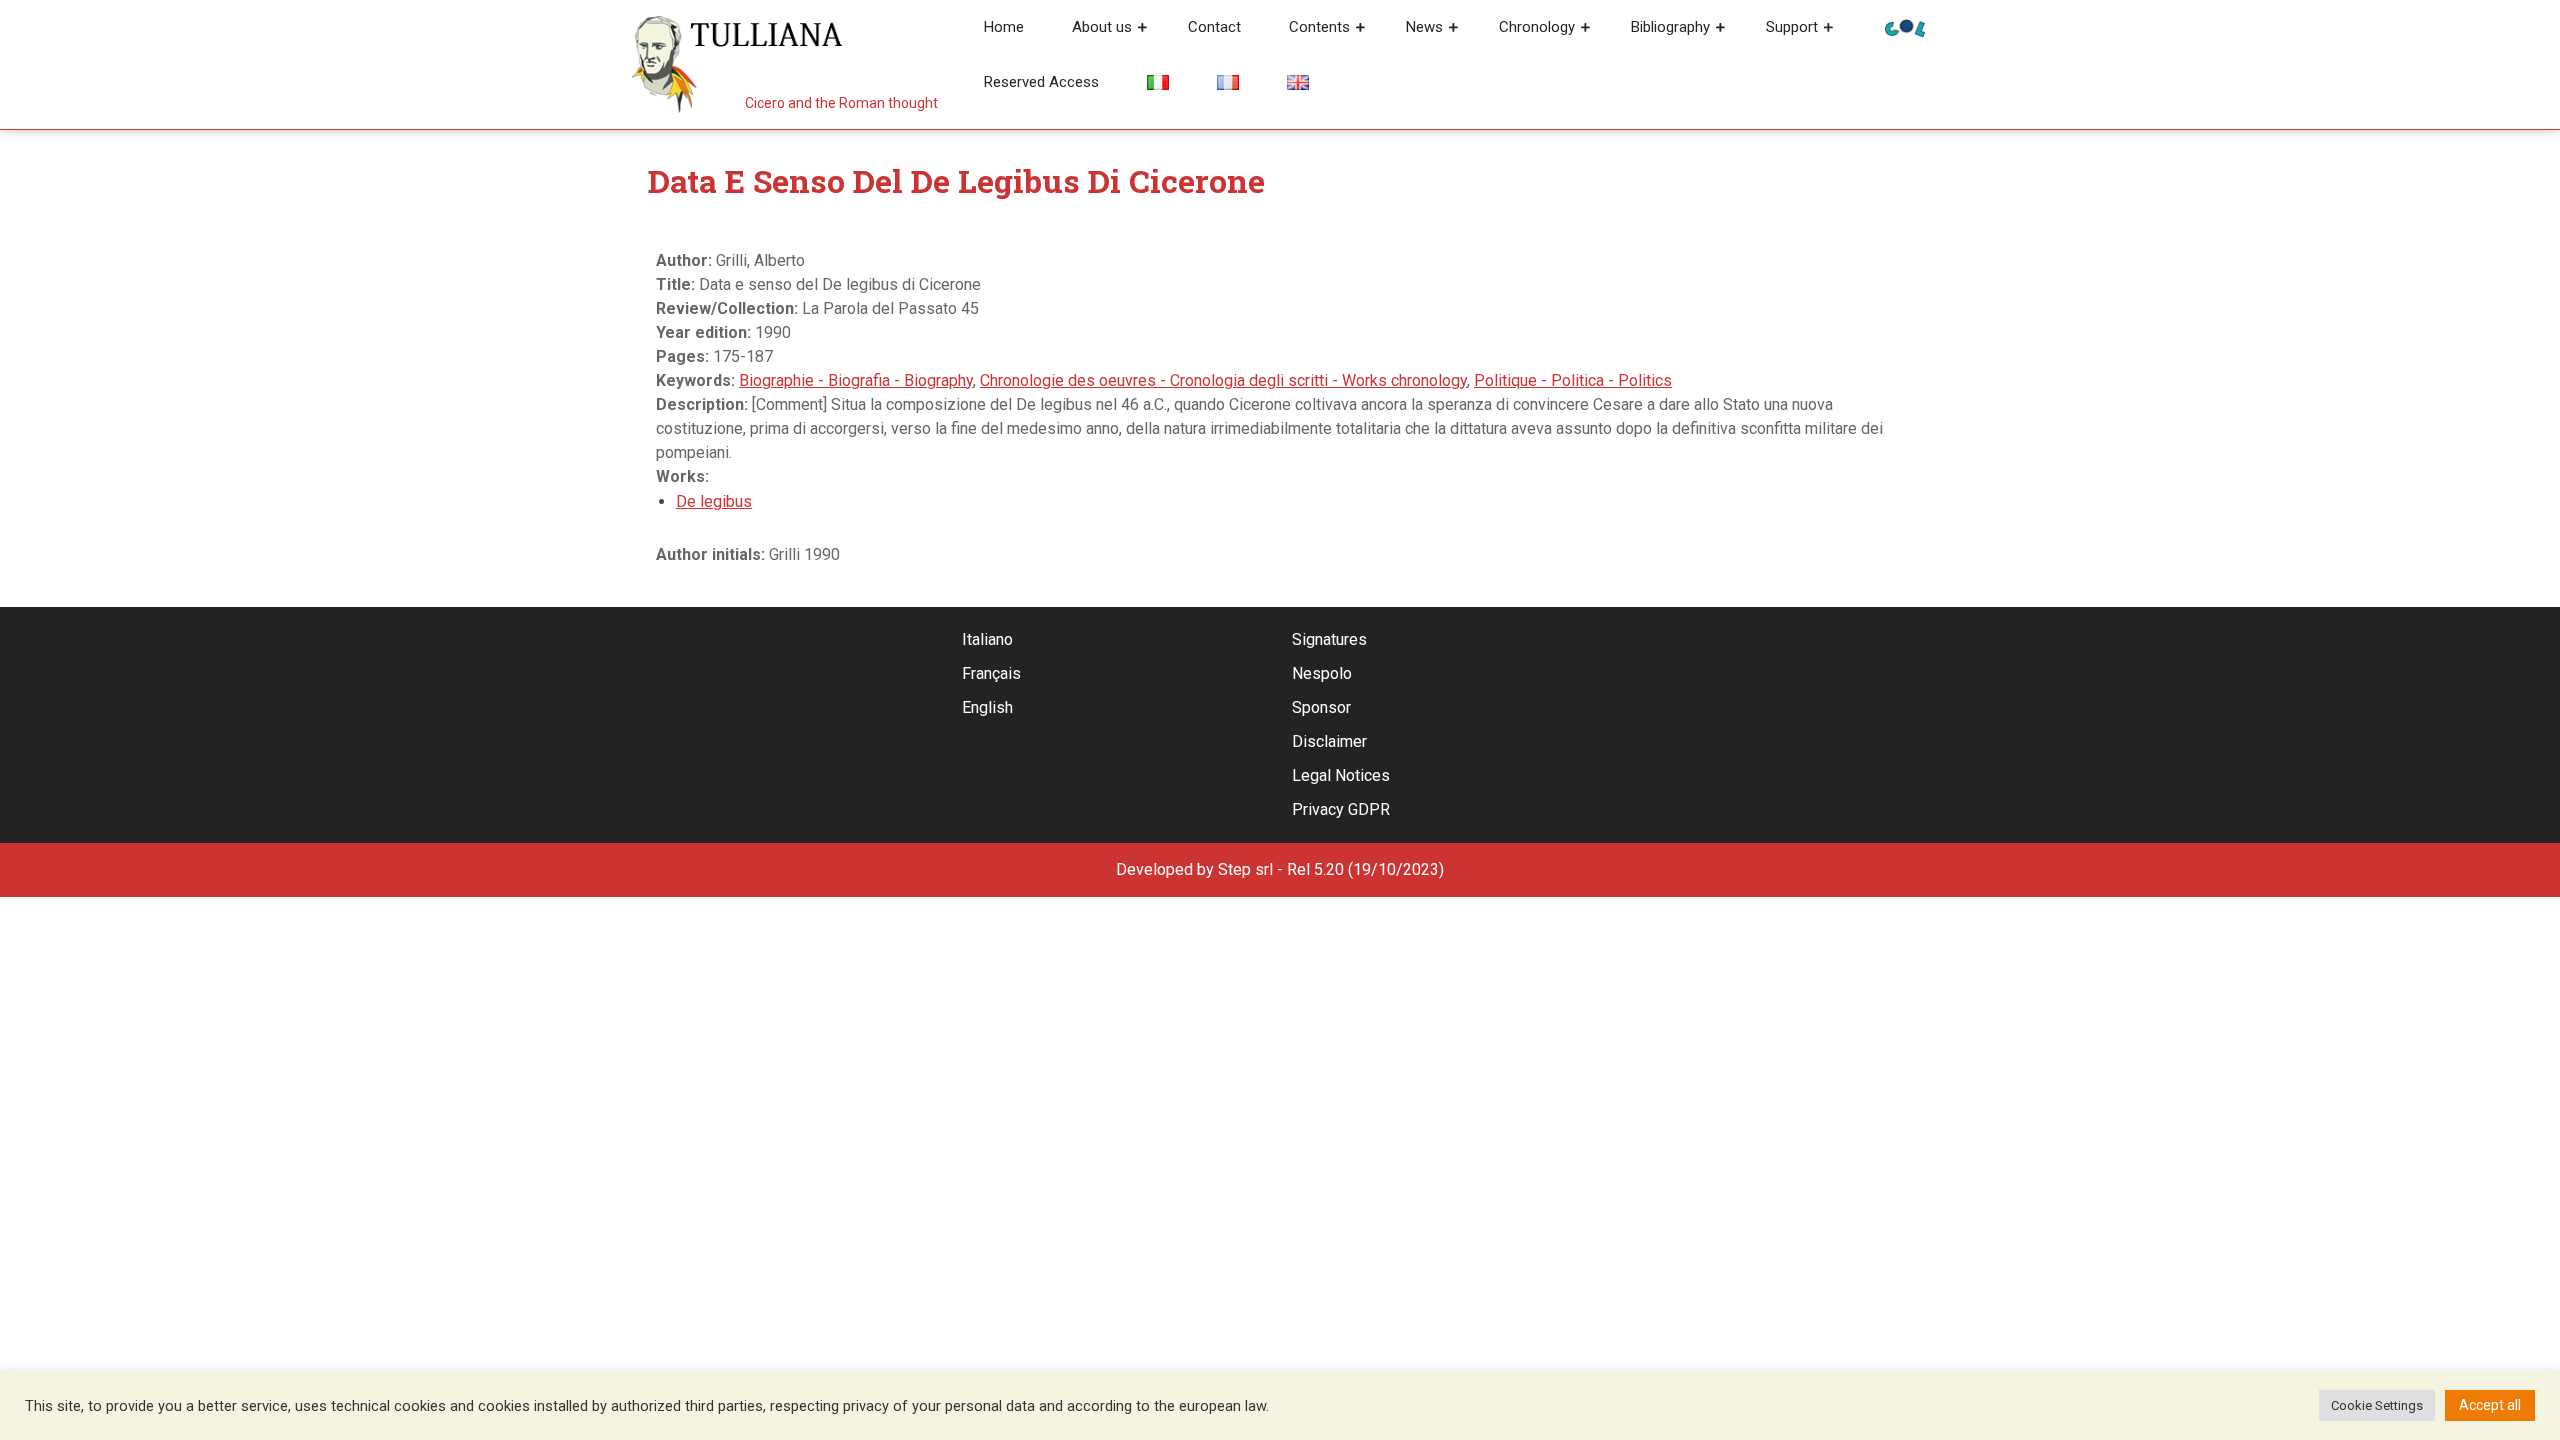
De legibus (714, 501)
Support (1792, 27)
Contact (1214, 27)
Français (991, 673)
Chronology (1537, 27)
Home (1004, 27)
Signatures (1329, 639)
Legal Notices (1341, 775)
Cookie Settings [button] (2377, 1405)
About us (1102, 27)
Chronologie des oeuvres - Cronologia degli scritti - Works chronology (1223, 380)
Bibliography (1670, 27)
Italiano (987, 639)
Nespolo (1322, 673)
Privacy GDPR (1341, 809)
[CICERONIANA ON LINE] (1905, 26)
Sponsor (1321, 707)
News (1424, 27)
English (987, 707)
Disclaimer (1329, 741)
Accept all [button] (2490, 1405)
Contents (1319, 27)
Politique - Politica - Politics (1573, 380)
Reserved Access (1041, 82)
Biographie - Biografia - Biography (856, 380)
